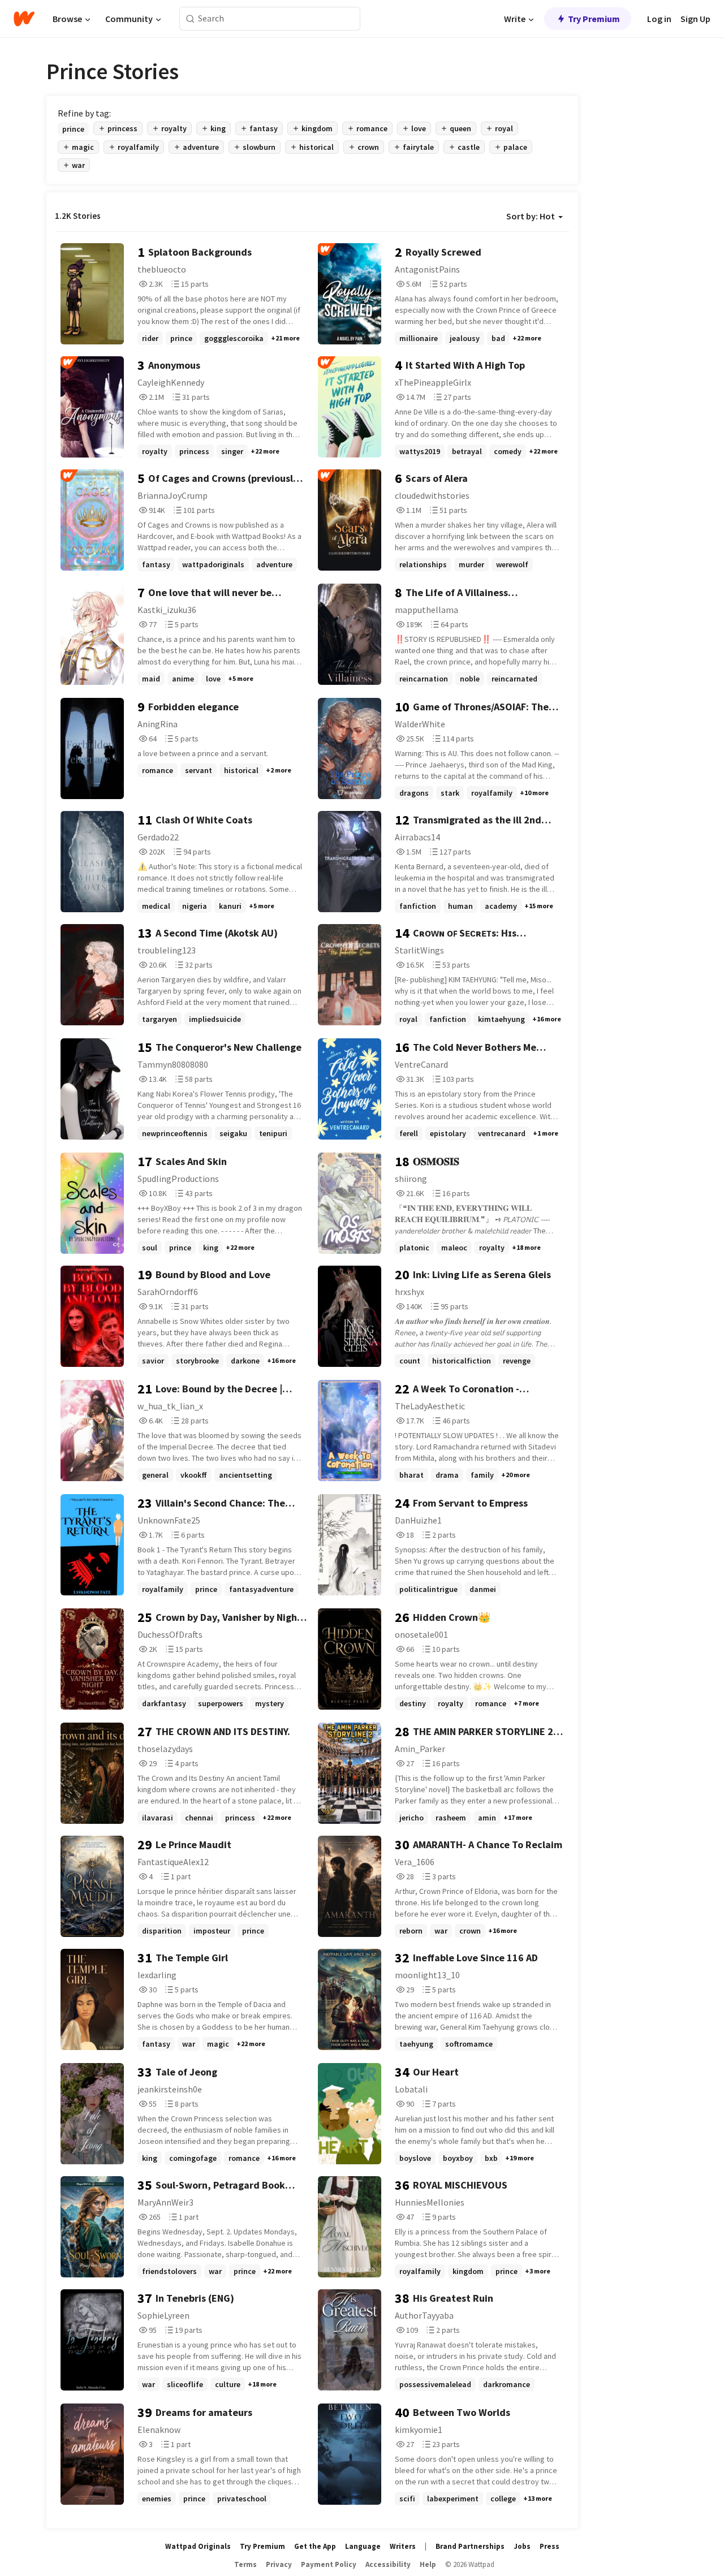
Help (428, 2564)
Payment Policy (329, 2564)
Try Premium (594, 19)
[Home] (24, 19)
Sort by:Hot (531, 216)
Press (550, 2546)
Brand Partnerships (470, 2546)
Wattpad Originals (198, 2546)
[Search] (190, 19)
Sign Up (695, 19)
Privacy (279, 2564)
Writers (403, 2546)
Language (363, 2546)
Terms (245, 2564)
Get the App (315, 2546)
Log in (659, 19)
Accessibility (388, 2564)
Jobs (522, 2546)
